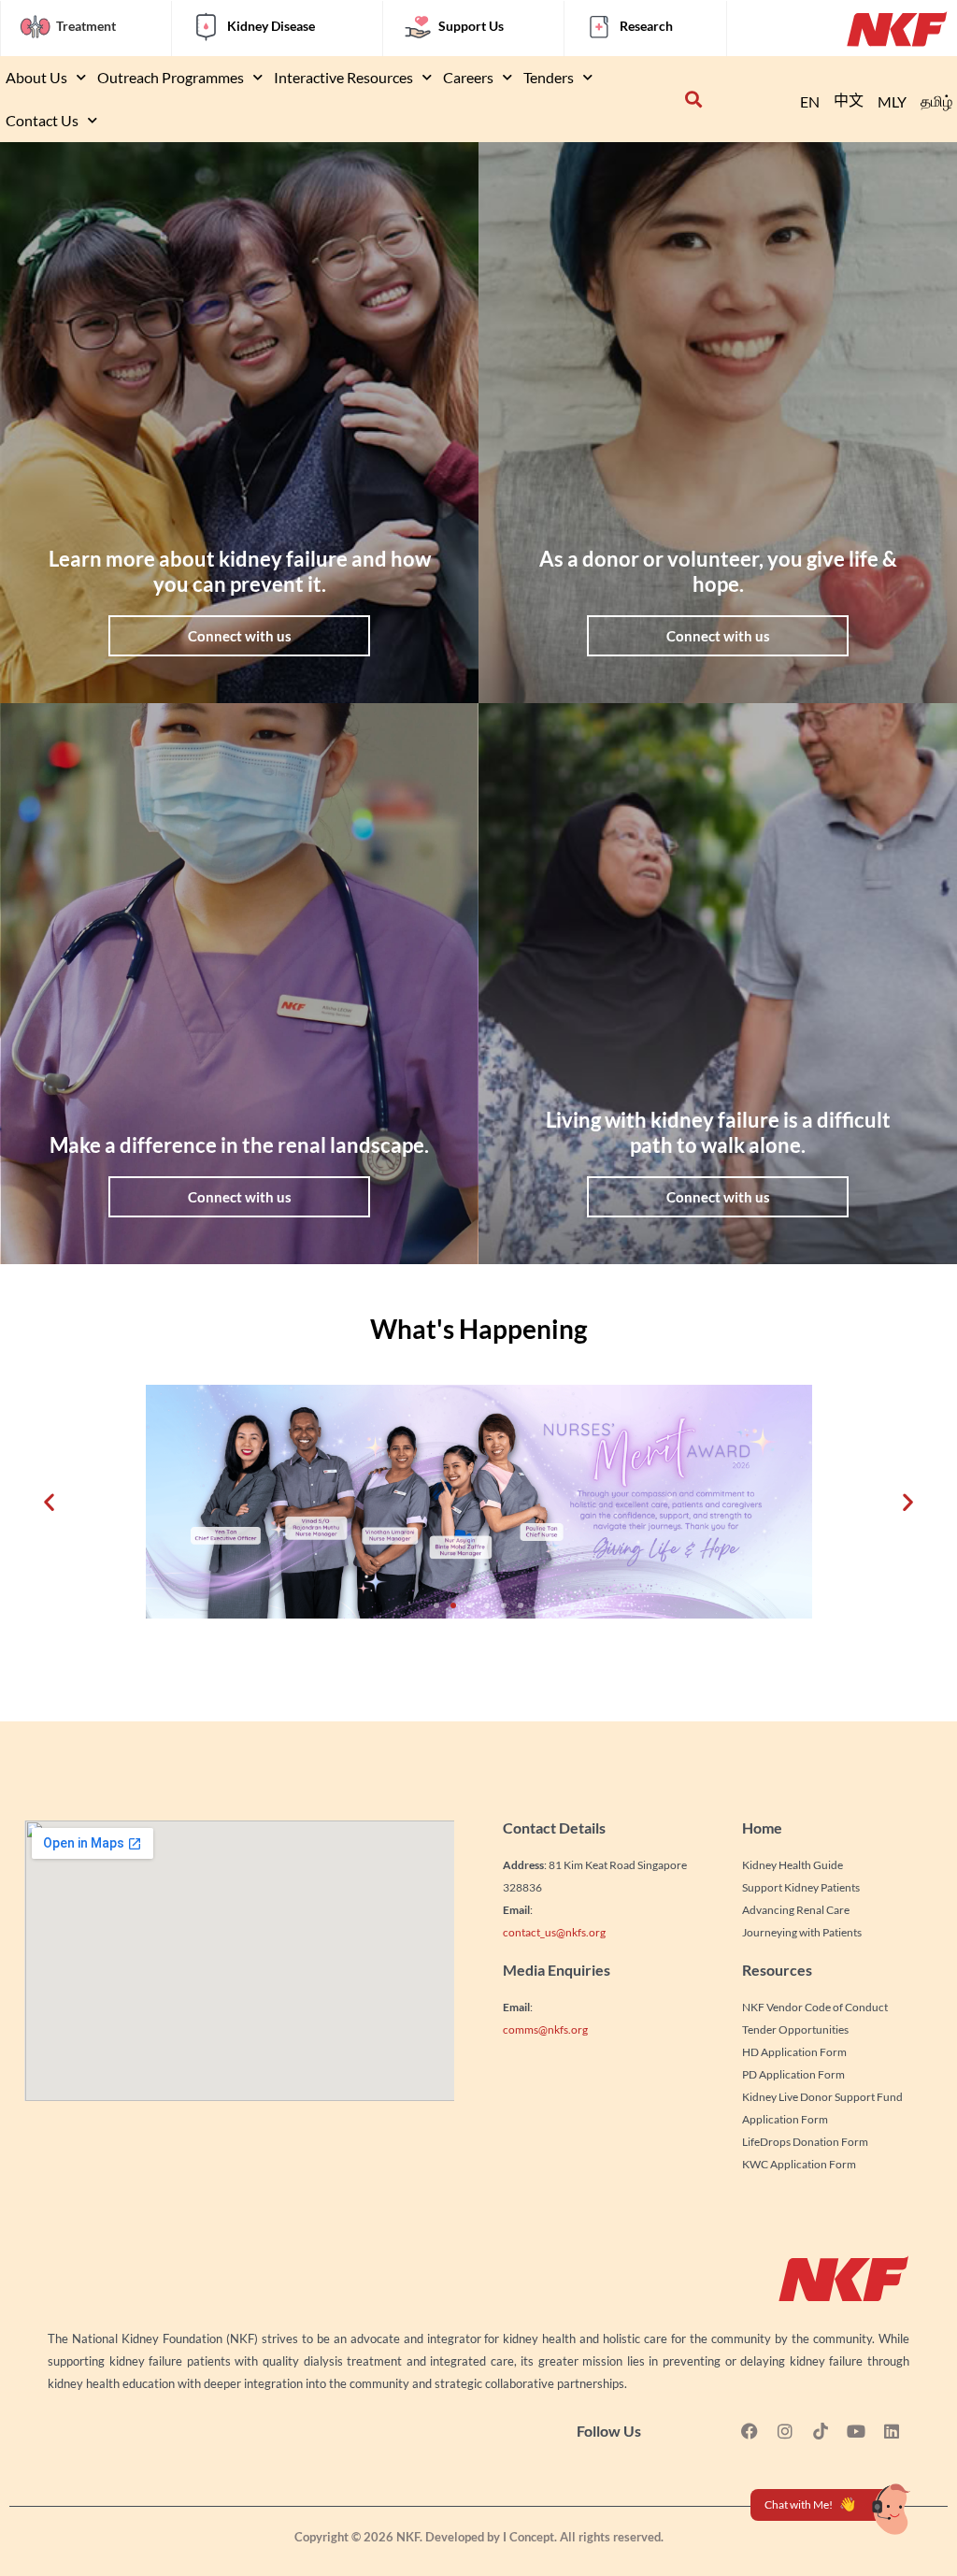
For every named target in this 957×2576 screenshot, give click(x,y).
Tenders (549, 77)
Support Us (471, 26)
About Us (36, 77)
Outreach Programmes (171, 77)
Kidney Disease (271, 26)
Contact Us (42, 120)
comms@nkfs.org (545, 2029)
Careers (468, 77)
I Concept (528, 2537)
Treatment (86, 26)
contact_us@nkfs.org (554, 1932)
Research (646, 26)
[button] (694, 100)
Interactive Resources (343, 77)
